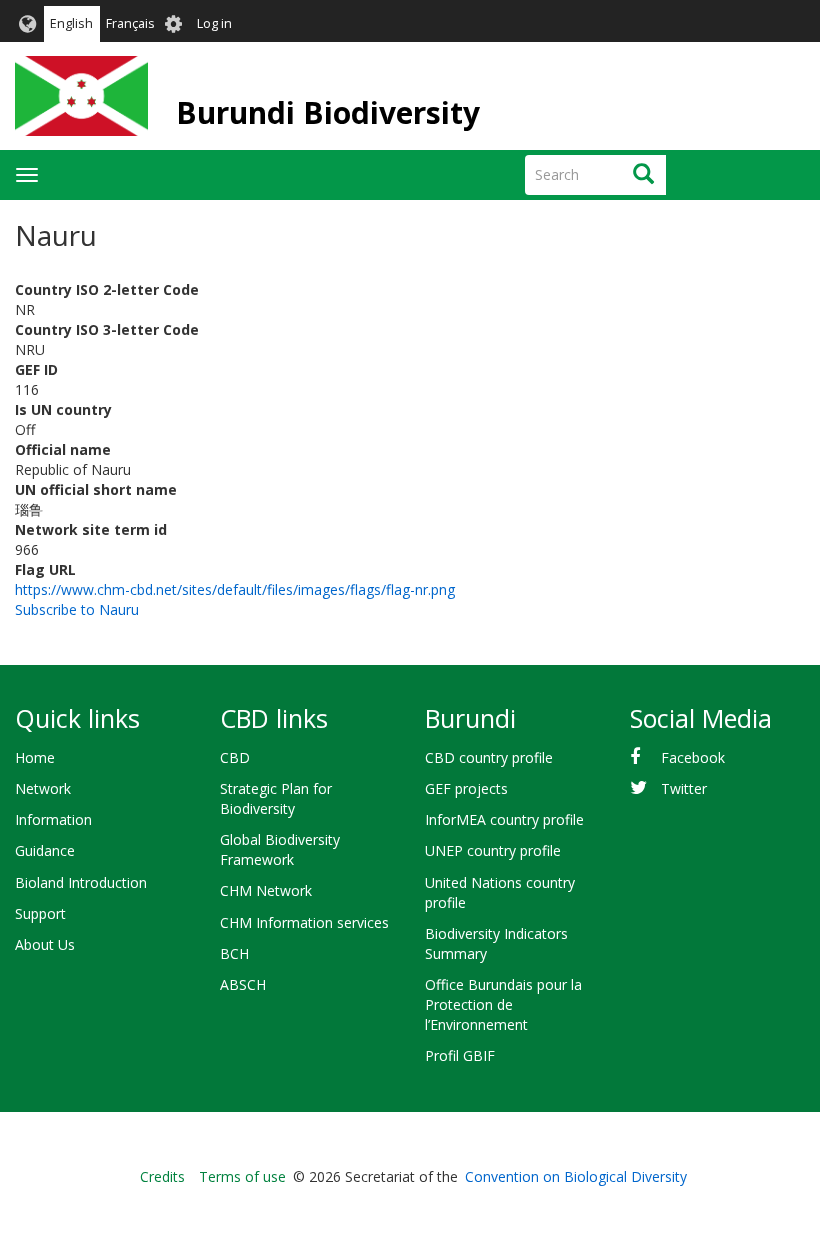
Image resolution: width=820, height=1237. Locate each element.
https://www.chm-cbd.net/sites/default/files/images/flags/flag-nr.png (235, 589)
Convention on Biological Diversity (576, 1176)
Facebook (693, 757)
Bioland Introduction (81, 882)
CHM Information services (304, 922)
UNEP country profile (493, 850)
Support (40, 913)
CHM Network (266, 890)
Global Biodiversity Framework (280, 849)
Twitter (684, 788)
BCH (234, 953)
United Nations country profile (500, 892)
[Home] (81, 96)
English (71, 23)
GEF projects (466, 788)
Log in (214, 23)
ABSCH (243, 984)
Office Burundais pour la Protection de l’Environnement (503, 1004)
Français (130, 23)
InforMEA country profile (504, 819)
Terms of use (242, 1176)
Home (35, 757)
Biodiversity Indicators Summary (496, 943)
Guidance (45, 850)
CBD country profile (489, 757)
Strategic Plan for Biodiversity (276, 798)
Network (43, 788)
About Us (45, 944)
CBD (235, 757)
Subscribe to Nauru (77, 609)
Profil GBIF (460, 1055)
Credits (162, 1176)
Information (53, 819)
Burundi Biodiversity (328, 112)
